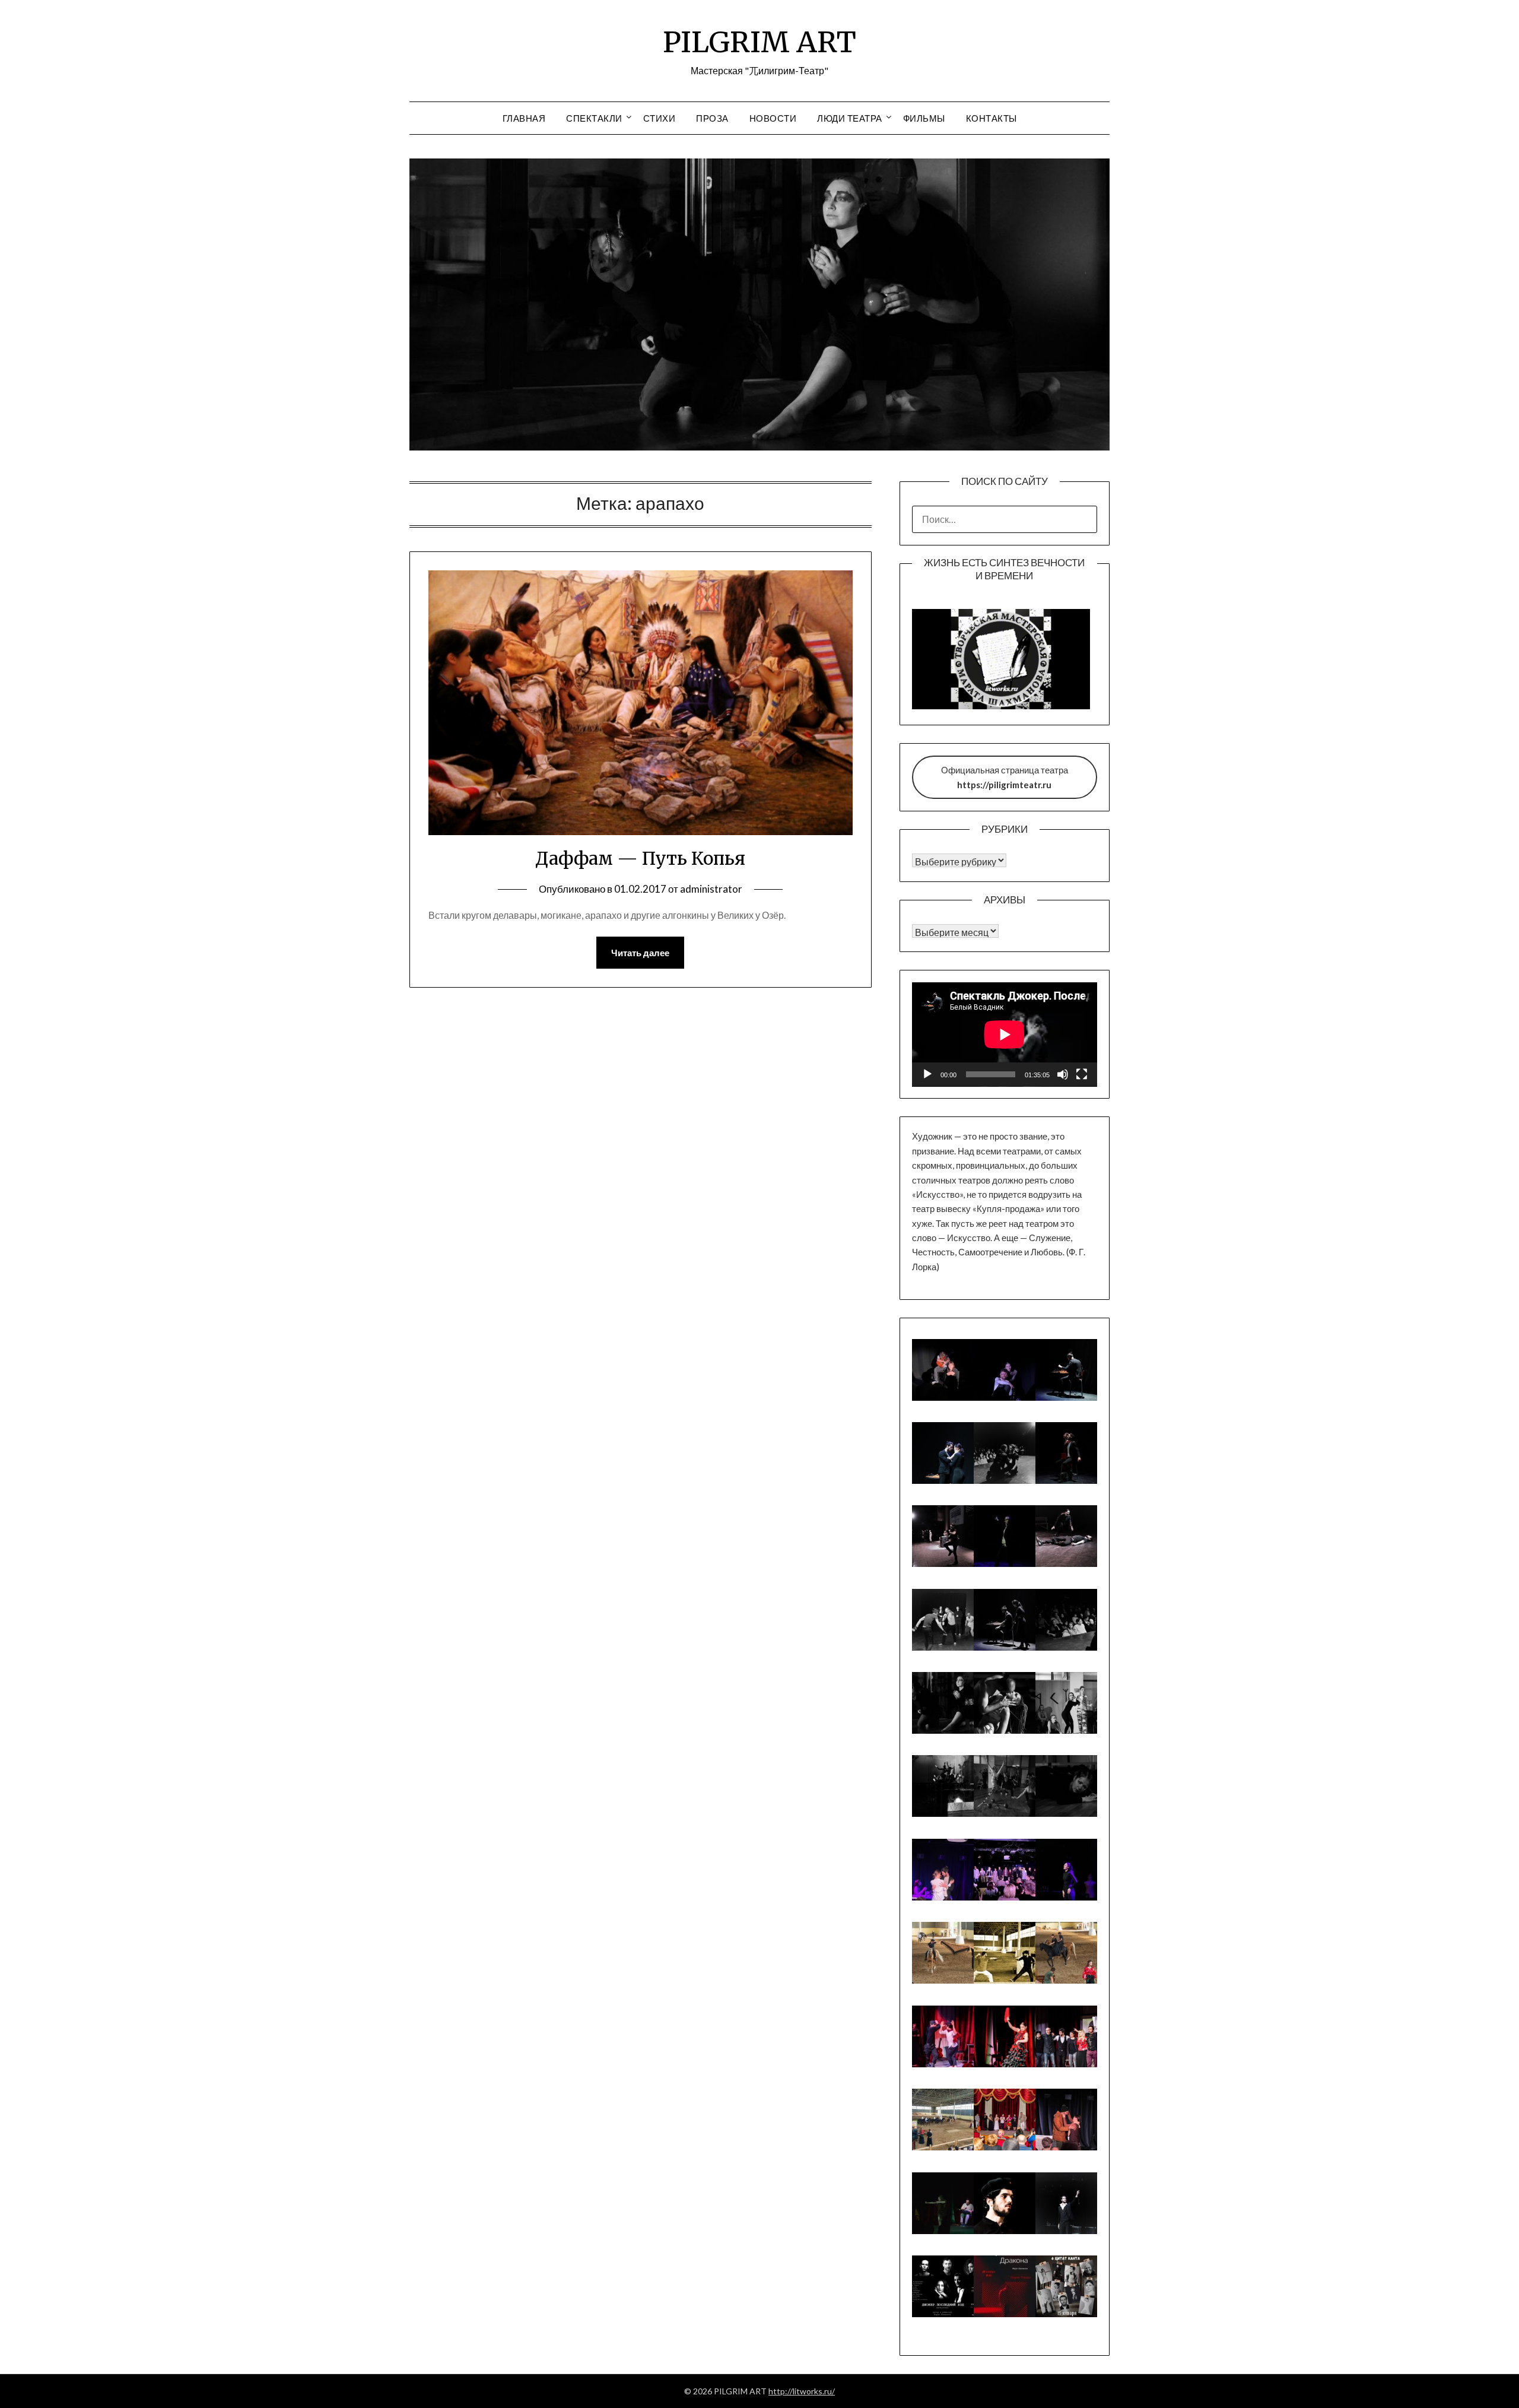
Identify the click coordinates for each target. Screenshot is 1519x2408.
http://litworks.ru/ (802, 2391)
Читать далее (640, 953)
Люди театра (850, 118)
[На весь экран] (1082, 1074)
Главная (524, 118)
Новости (773, 118)
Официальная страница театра (1005, 777)
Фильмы (924, 118)
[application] (1005, 1035)
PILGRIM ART (759, 42)
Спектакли (594, 118)
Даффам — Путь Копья (640, 858)
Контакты (992, 118)
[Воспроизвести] (927, 1074)
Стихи (660, 118)
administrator (711, 889)
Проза (712, 118)
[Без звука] (1063, 1074)
